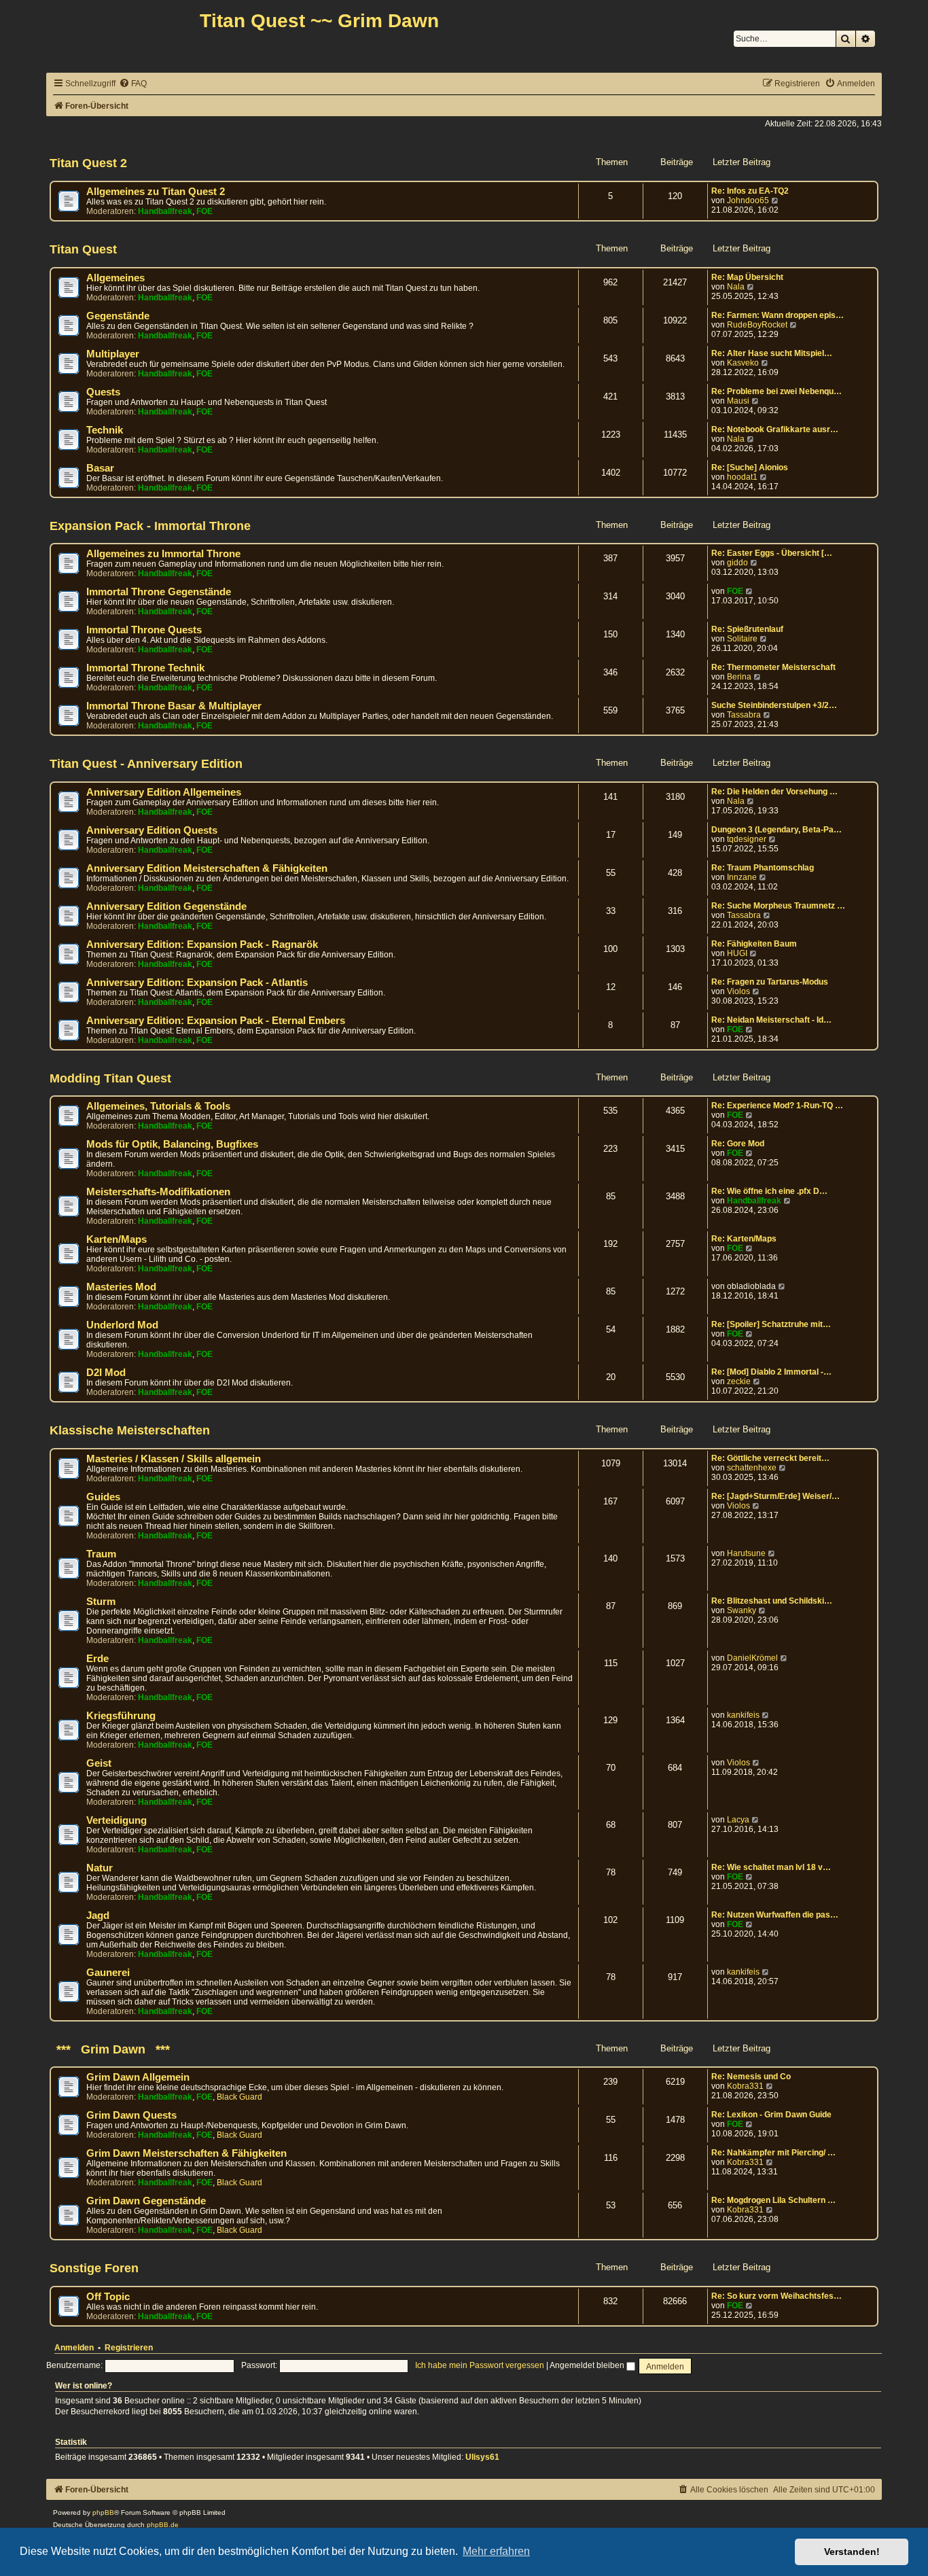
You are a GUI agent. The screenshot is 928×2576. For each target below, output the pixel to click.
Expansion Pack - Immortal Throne (150, 526)
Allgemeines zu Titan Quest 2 (156, 192)
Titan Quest (83, 249)
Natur (100, 1868)
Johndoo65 (748, 200)
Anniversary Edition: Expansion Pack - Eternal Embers (216, 1021)
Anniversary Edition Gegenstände (166, 906)
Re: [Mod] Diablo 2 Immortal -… (771, 1372)
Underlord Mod (122, 1325)
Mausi (738, 401)
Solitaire (742, 639)
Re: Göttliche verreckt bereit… (770, 1458)
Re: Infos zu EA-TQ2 (750, 191)
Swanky (742, 1610)
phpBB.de (163, 2525)
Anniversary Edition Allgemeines (164, 792)
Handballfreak (165, 211)
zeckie (739, 1381)
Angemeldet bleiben (588, 2365)
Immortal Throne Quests (144, 630)
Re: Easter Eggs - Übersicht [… (772, 553)
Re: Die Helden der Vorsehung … (774, 792)
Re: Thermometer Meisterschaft (773, 667)
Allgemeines (115, 278)
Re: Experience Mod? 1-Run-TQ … (777, 1106)
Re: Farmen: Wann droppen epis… (778, 315)
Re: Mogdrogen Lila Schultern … (773, 2200)
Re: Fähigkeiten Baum (754, 944)
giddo (737, 563)
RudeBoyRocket (757, 325)
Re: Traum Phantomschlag (763, 868)
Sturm (101, 1602)
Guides (103, 1497)
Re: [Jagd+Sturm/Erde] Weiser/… (775, 1496)
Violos (738, 991)
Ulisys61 (482, 2457)
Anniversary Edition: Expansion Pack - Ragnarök (202, 945)
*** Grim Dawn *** (110, 2049)
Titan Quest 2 (88, 163)
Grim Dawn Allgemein (138, 2077)
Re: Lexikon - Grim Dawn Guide (771, 2115)
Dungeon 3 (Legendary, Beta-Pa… (777, 830)
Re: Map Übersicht (747, 277)
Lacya (738, 1820)
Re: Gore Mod (738, 1144)
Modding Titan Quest (110, 1078)
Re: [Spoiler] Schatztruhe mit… (771, 1324)
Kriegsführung (121, 1716)
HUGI (737, 953)
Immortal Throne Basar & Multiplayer (174, 706)
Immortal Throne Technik (145, 668)
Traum (101, 1554)
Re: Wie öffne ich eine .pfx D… (769, 1191)
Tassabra (744, 715)
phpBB (103, 2512)
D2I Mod (106, 1373)
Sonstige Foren (94, 2268)
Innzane (742, 877)
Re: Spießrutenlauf (747, 629)
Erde (97, 1659)
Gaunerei (108, 1973)
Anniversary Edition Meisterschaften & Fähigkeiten (207, 868)
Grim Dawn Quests (131, 2115)
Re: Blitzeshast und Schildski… (772, 1601)
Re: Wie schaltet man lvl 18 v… (771, 1867)
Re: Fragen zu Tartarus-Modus (770, 982)
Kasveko (743, 363)
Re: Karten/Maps (744, 1239)
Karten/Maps (117, 1239)
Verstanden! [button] (852, 2552)
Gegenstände (118, 316)
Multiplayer (113, 354)
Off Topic (108, 2297)
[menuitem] (133, 84)
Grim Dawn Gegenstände (146, 2201)
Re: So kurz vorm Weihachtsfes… (777, 2296)
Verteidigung (117, 1820)
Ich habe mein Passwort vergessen (480, 2365)
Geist (99, 1763)
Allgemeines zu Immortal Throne (163, 554)
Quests (103, 392)
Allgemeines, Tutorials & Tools (158, 1106)
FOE (204, 211)
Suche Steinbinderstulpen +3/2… (774, 705)
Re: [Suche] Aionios (750, 467)
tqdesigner (747, 839)
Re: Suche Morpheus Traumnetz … (778, 906)
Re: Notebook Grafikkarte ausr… (775, 429)
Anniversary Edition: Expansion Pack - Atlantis (197, 983)
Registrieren (129, 2348)
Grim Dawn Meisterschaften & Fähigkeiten (186, 2153)
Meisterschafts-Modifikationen (158, 1192)
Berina (739, 677)
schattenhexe (752, 1468)
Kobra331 (745, 2086)
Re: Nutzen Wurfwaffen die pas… (775, 1915)
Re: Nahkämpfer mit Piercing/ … (773, 2153)
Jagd (98, 1916)
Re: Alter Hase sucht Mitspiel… (772, 353)
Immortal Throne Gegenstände (159, 592)
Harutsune (746, 1553)
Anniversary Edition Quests (152, 830)
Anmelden (74, 2348)
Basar (100, 468)
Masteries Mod (121, 1287)
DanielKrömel (752, 1658)
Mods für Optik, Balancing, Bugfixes (172, 1144)
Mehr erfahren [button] (496, 2551)
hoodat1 (742, 477)
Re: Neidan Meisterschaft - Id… (771, 1020)
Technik (105, 430)
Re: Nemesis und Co (751, 2077)
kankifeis (743, 1715)
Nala (736, 287)
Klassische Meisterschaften (130, 1430)
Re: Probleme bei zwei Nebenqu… (777, 391)
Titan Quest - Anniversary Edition (146, 764)
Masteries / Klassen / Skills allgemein (174, 1459)
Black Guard (239, 2097)
